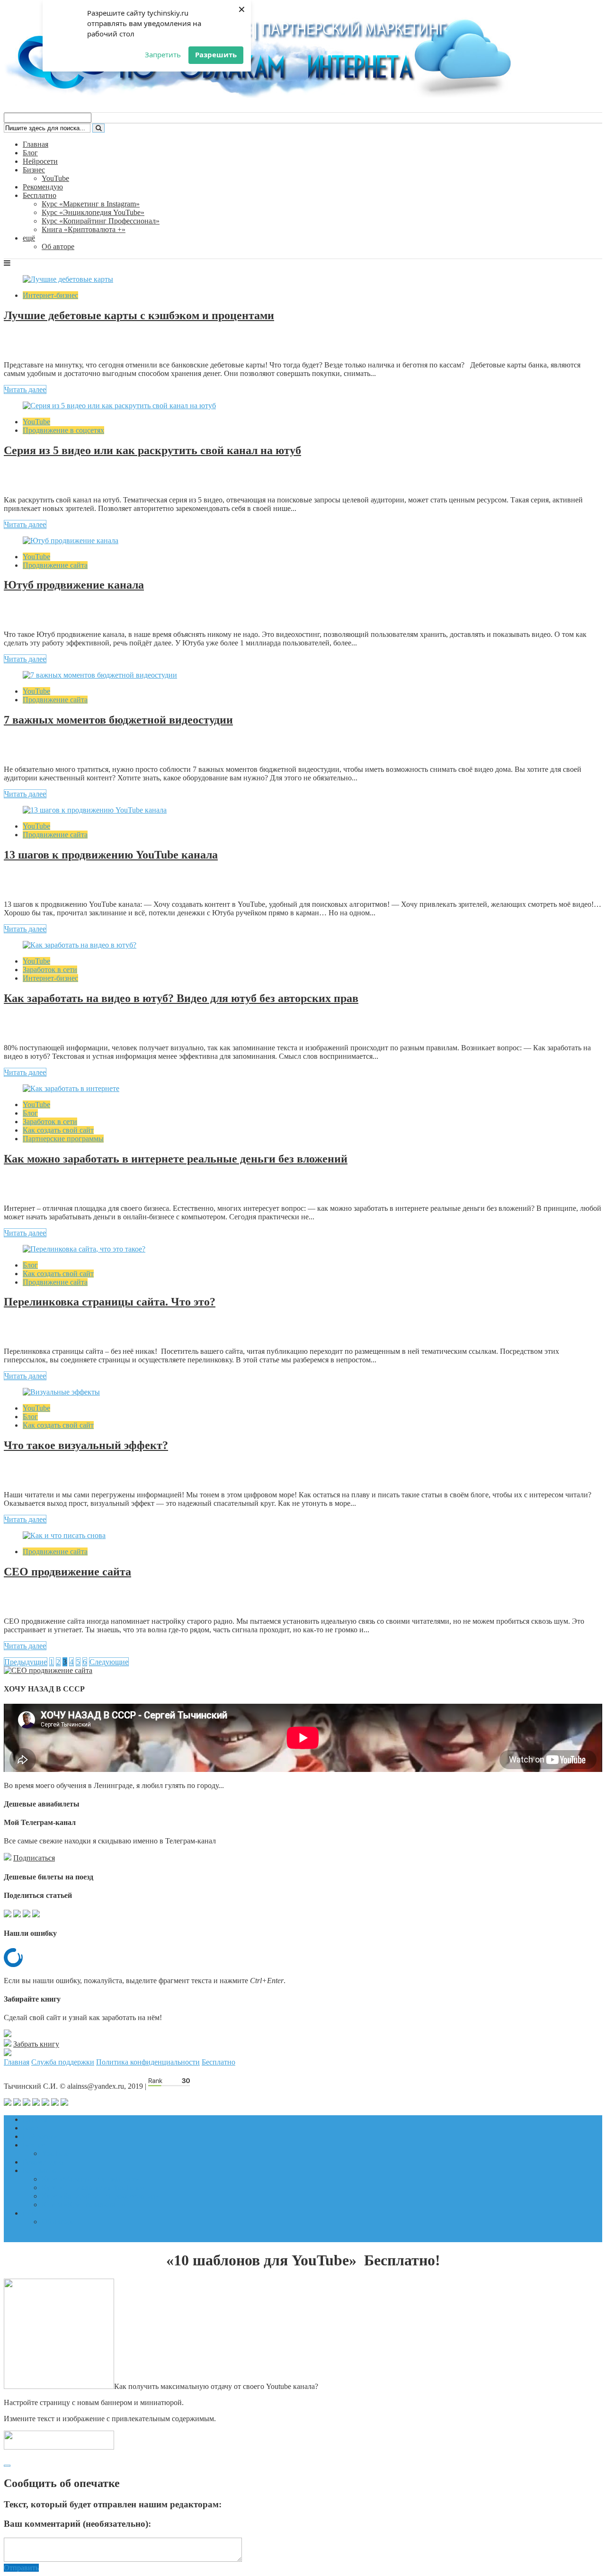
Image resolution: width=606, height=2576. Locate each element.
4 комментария (35, 1027)
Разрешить (216, 54)
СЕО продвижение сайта (67, 1572)
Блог (30, 153)
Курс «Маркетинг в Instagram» (91, 204)
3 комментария (35, 1474)
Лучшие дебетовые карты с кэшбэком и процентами (139, 315)
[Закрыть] (7, 2466)
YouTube (55, 178)
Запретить (163, 54)
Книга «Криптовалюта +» (84, 229)
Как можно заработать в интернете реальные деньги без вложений (176, 1159)
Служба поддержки (63, 2062)
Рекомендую (43, 187)
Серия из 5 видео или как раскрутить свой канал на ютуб (152, 450)
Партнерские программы (63, 1139)
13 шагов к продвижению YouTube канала (111, 855)
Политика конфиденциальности (148, 2062)
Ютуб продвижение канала (74, 585)
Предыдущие (26, 1662)
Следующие (109, 1662)
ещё (29, 238)
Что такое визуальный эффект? (86, 1445)
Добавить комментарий (49, 344)
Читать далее (25, 389)
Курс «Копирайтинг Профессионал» (101, 221)
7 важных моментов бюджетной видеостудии (118, 720)
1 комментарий (36, 613)
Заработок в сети (50, 970)
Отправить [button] (21, 2568)
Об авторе (58, 246)
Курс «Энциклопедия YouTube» (93, 212)
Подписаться (34, 1858)
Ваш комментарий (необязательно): (77, 2524)
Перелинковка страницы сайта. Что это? (110, 1302)
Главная (36, 144)
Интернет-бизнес (50, 295)
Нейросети (40, 161)
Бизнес (34, 170)
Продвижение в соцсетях (63, 430)
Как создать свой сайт (58, 1130)
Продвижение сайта (55, 565)
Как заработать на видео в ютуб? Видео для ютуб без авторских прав (181, 998)
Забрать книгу (36, 2044)
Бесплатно (40, 195)
